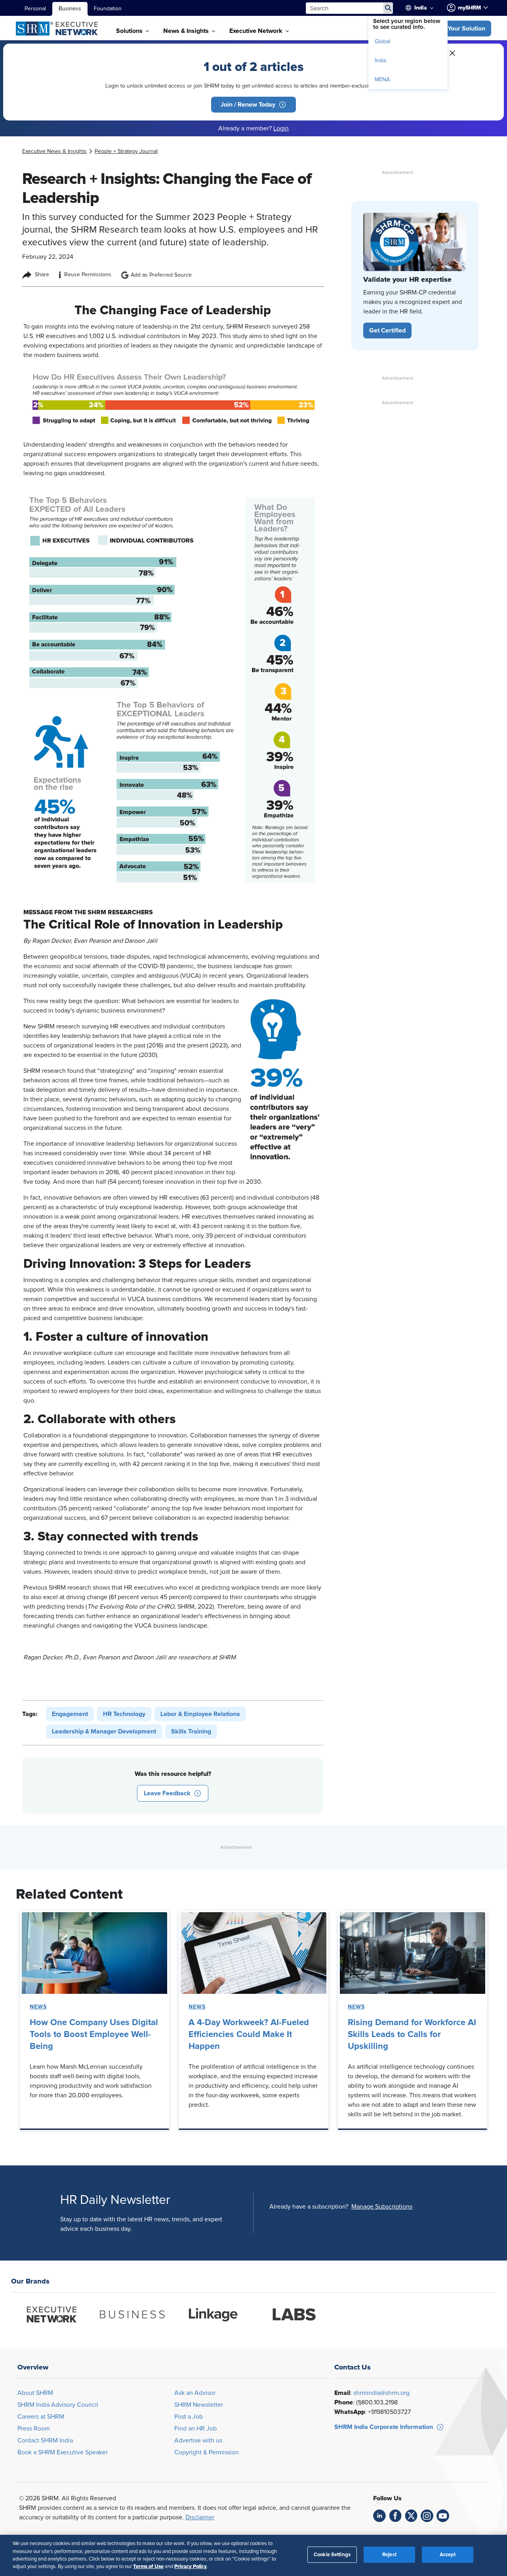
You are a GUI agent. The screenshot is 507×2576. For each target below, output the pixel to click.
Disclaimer (200, 2517)
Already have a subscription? (309, 2207)
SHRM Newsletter (199, 2405)
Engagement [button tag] (70, 1714)
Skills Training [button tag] (191, 1731)
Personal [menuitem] (35, 9)
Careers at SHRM (41, 2417)
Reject (389, 2555)
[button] (459, 29)
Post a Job (189, 2417)
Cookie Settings (332, 2555)
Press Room (34, 2429)
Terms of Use (148, 2566)
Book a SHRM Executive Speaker (63, 2452)
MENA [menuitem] (382, 80)
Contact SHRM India (45, 2440)
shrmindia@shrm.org (381, 2393)
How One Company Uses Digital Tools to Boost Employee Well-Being (94, 2035)
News (38, 2007)
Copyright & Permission (207, 2452)
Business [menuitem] (70, 9)
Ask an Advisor (195, 2393)
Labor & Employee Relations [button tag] (200, 1714)
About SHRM (35, 2393)
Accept (448, 2555)
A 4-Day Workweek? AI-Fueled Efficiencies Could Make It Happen (249, 2035)
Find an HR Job (195, 2429)
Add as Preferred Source (161, 275)
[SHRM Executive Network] (58, 29)
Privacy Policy (191, 2566)
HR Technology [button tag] (124, 1714)
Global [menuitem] (382, 42)
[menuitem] (425, 8)
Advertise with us (198, 2440)
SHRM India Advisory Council (58, 2405)
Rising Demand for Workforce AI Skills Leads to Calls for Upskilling (412, 2035)
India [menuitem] (380, 61)
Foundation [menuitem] (108, 9)
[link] (54, 151)
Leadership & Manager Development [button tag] (104, 1731)
